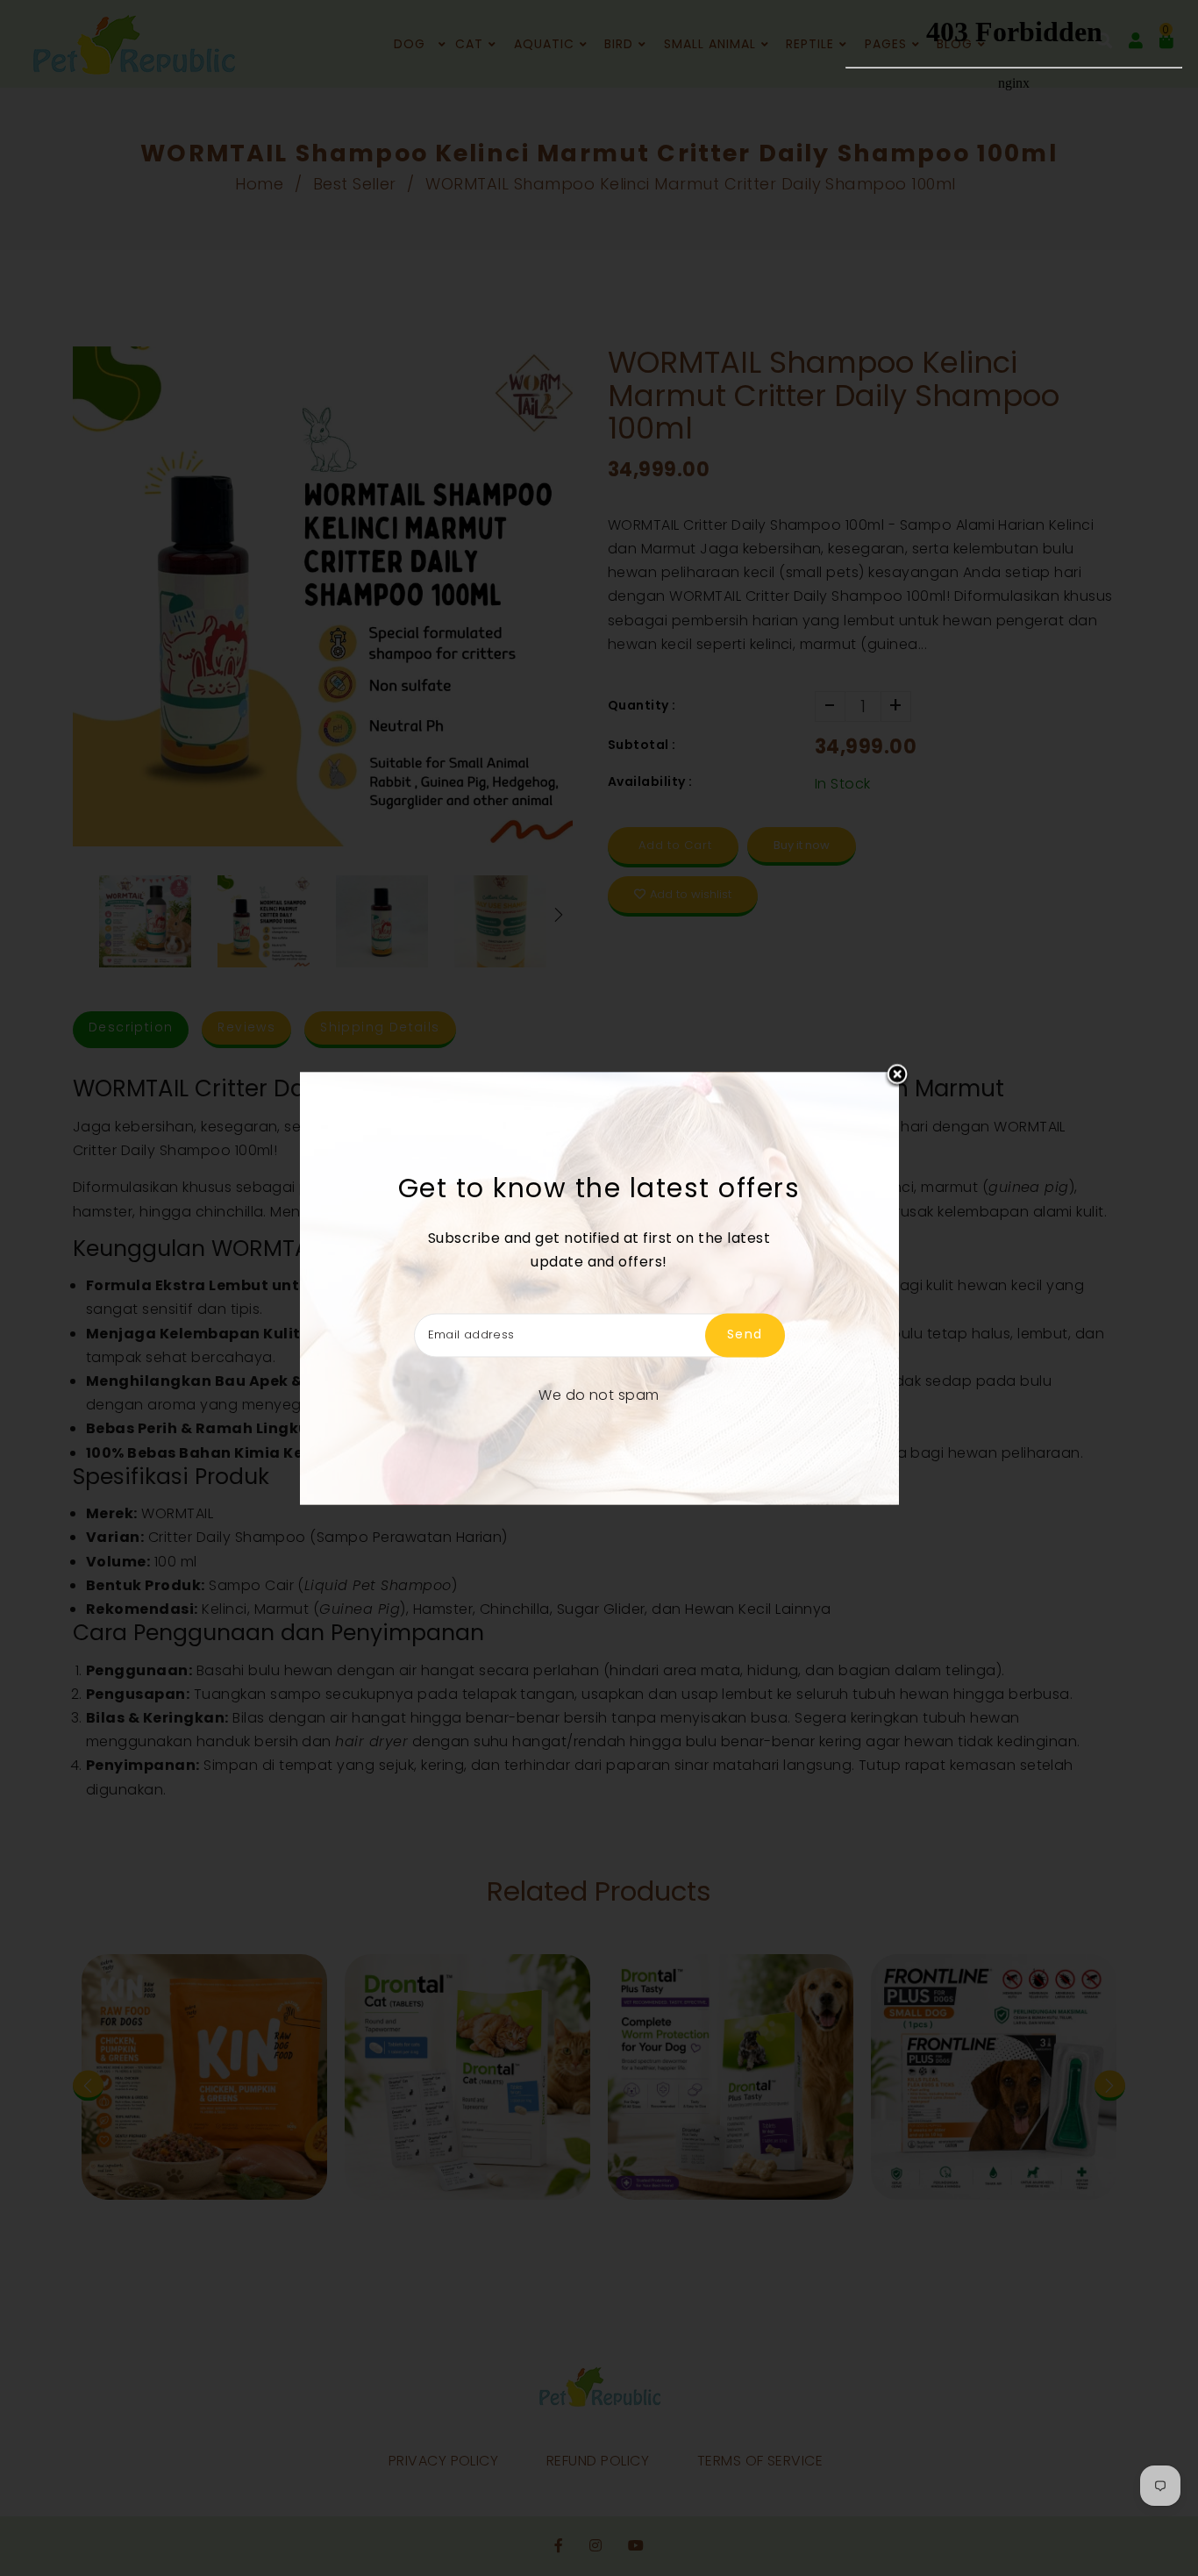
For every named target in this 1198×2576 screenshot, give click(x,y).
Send (745, 1334)
